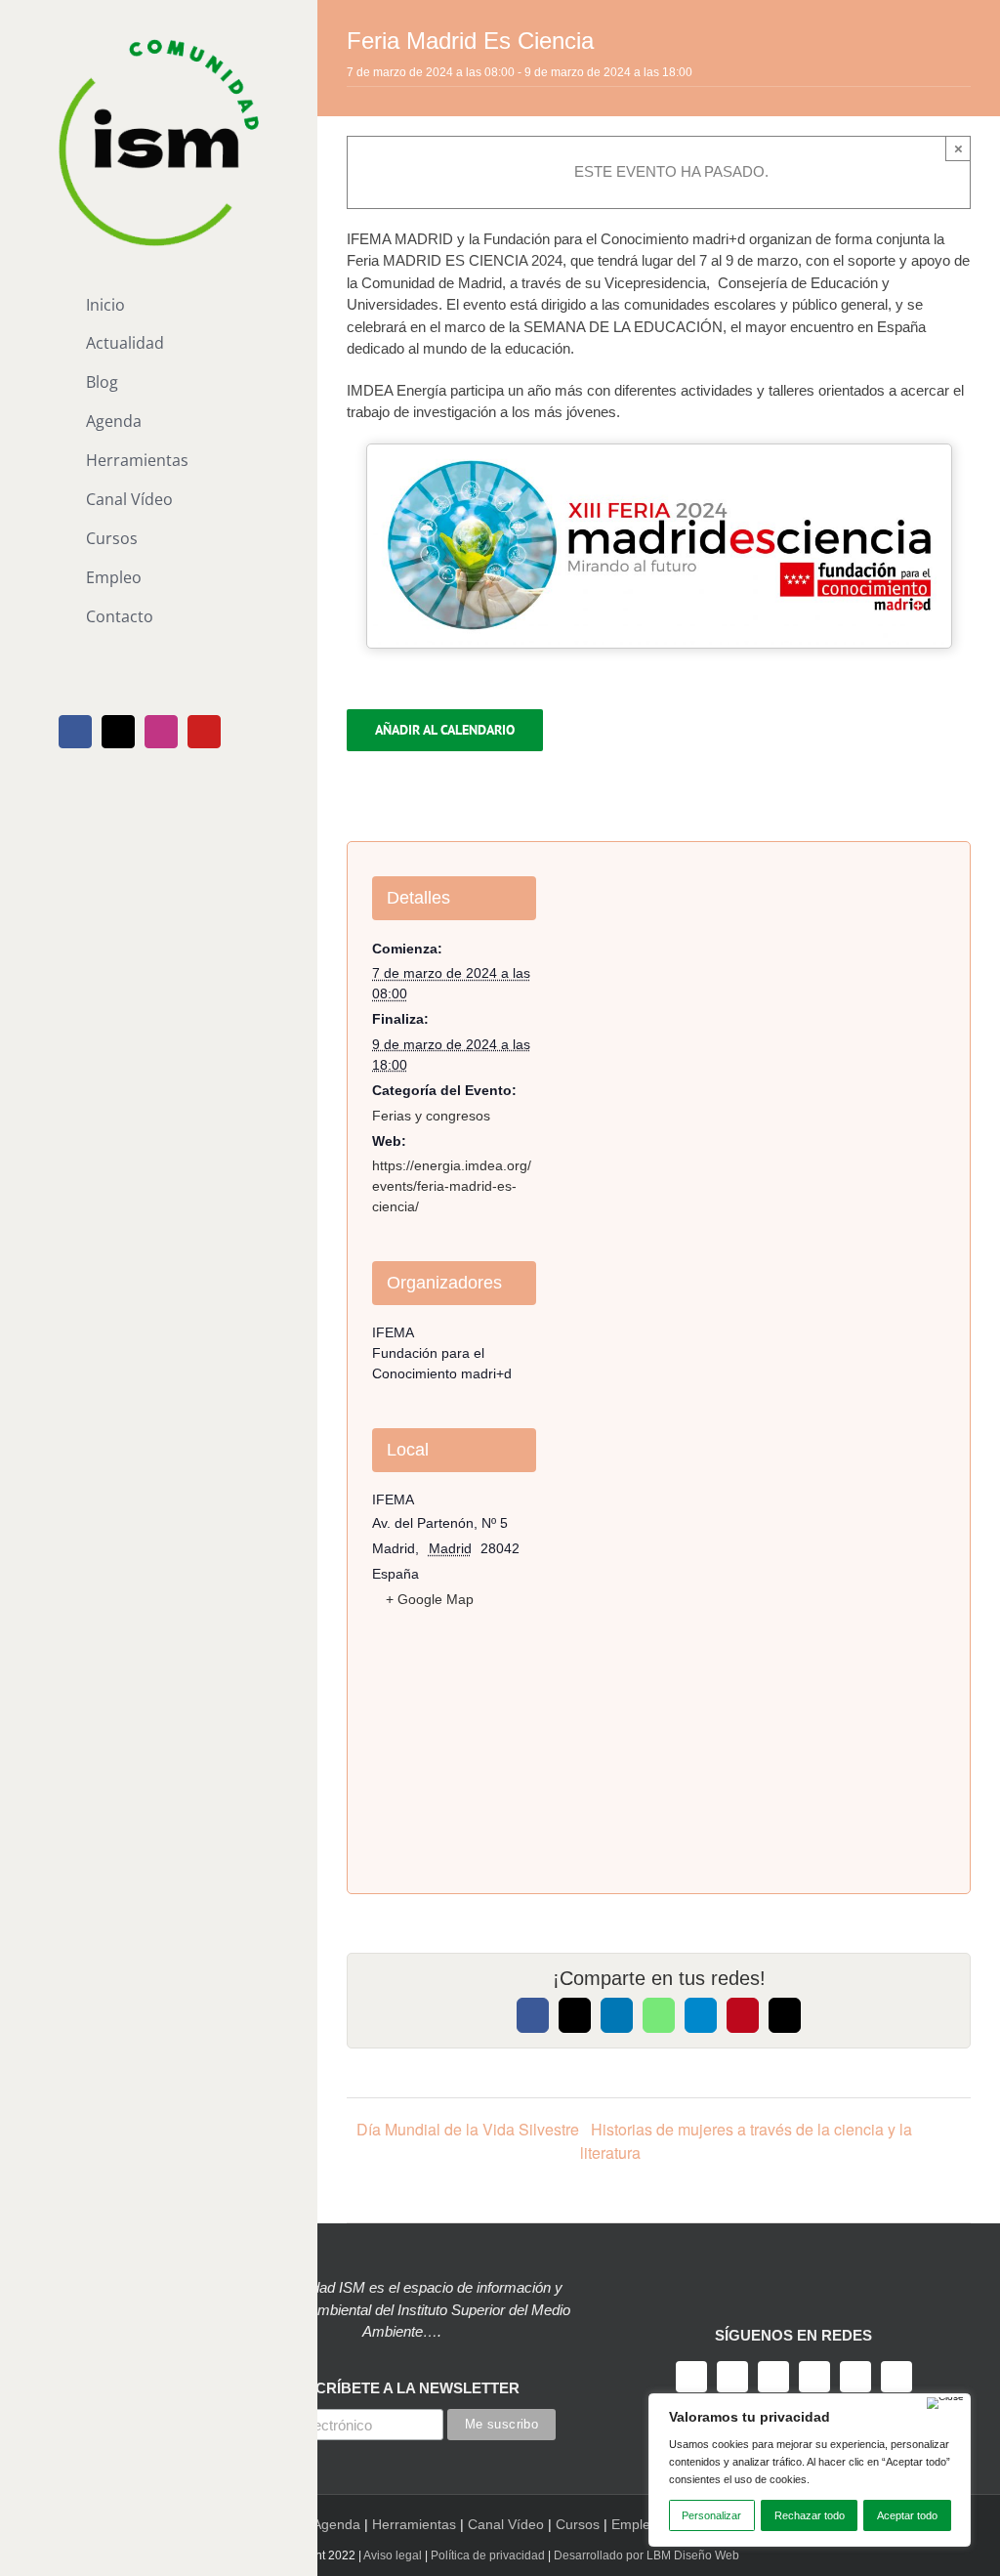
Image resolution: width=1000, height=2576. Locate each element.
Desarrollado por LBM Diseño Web (646, 2555)
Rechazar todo (810, 2515)
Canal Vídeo (506, 2524)
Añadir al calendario (445, 730)
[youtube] (814, 2377)
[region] (810, 2470)
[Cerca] (945, 2403)
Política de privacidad (488, 2555)
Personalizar (711, 2515)
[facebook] (691, 2377)
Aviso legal (393, 2555)
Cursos (578, 2524)
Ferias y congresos (431, 1116)
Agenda (336, 2524)
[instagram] (773, 2377)
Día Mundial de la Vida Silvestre (468, 2129)
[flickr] (896, 2377)
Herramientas (414, 2524)
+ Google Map (430, 1599)
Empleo (635, 2524)
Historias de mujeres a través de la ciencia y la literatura (746, 2141)
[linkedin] (855, 2377)
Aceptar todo (907, 2515)
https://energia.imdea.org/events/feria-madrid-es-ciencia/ (452, 1186)
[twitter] (732, 2377)
